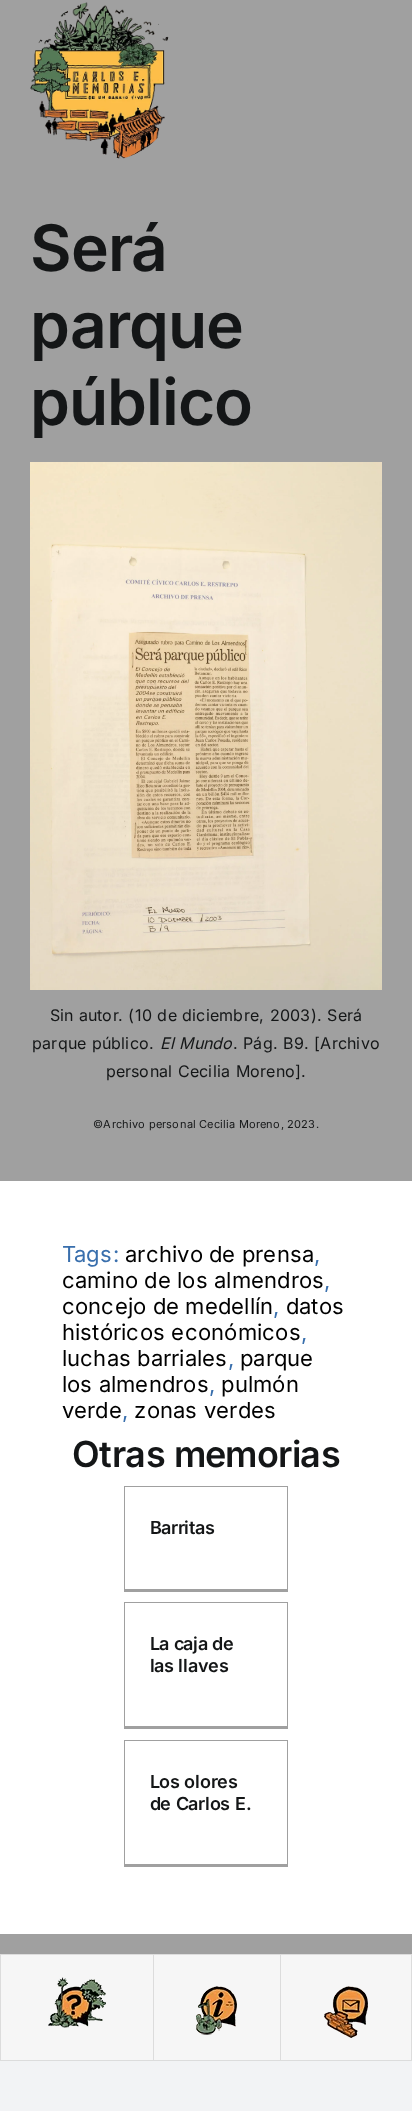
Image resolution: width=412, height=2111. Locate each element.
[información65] (216, 1983)
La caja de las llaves (192, 1654)
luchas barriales (145, 1358)
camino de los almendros (193, 1280)
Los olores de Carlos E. (201, 1792)
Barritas (182, 1527)
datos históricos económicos (203, 1319)
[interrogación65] (77, 1983)
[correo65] (346, 1983)
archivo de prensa (219, 1254)
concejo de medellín (168, 1306)
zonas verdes (205, 1410)
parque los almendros (188, 1371)
